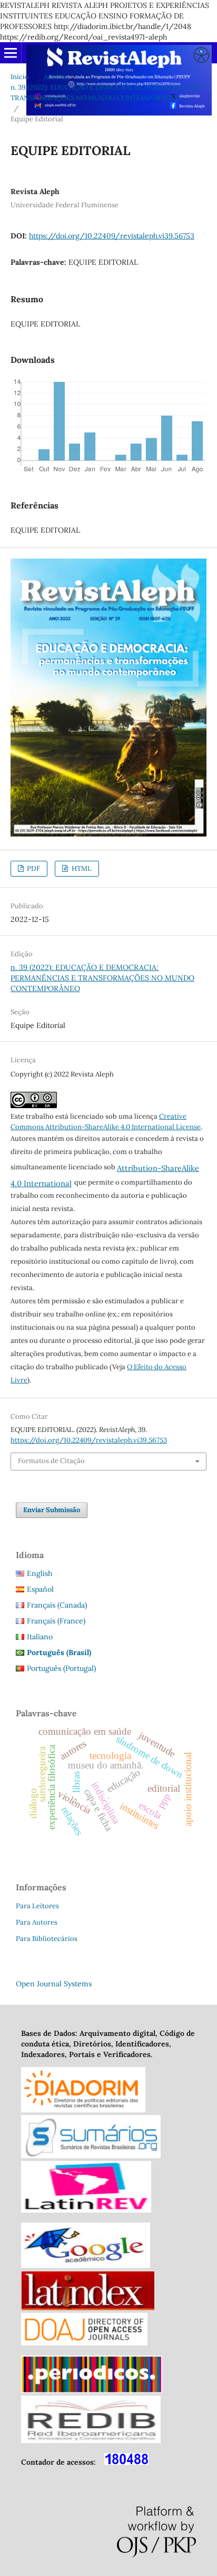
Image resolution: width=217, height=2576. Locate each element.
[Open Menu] (11, 53)
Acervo (55, 77)
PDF (33, 868)
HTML (81, 868)
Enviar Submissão (52, 1510)
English (40, 1573)
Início (20, 77)
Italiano (40, 1637)
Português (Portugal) (61, 1668)
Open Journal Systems (54, 1984)
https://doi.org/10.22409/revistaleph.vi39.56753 (112, 236)
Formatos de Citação (51, 1461)
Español (40, 1589)
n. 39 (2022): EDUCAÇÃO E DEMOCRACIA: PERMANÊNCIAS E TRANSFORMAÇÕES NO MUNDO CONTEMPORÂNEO (107, 93)
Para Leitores (37, 1906)
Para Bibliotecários (47, 1939)
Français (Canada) (57, 1605)
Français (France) (56, 1621)
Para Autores (37, 1922)
